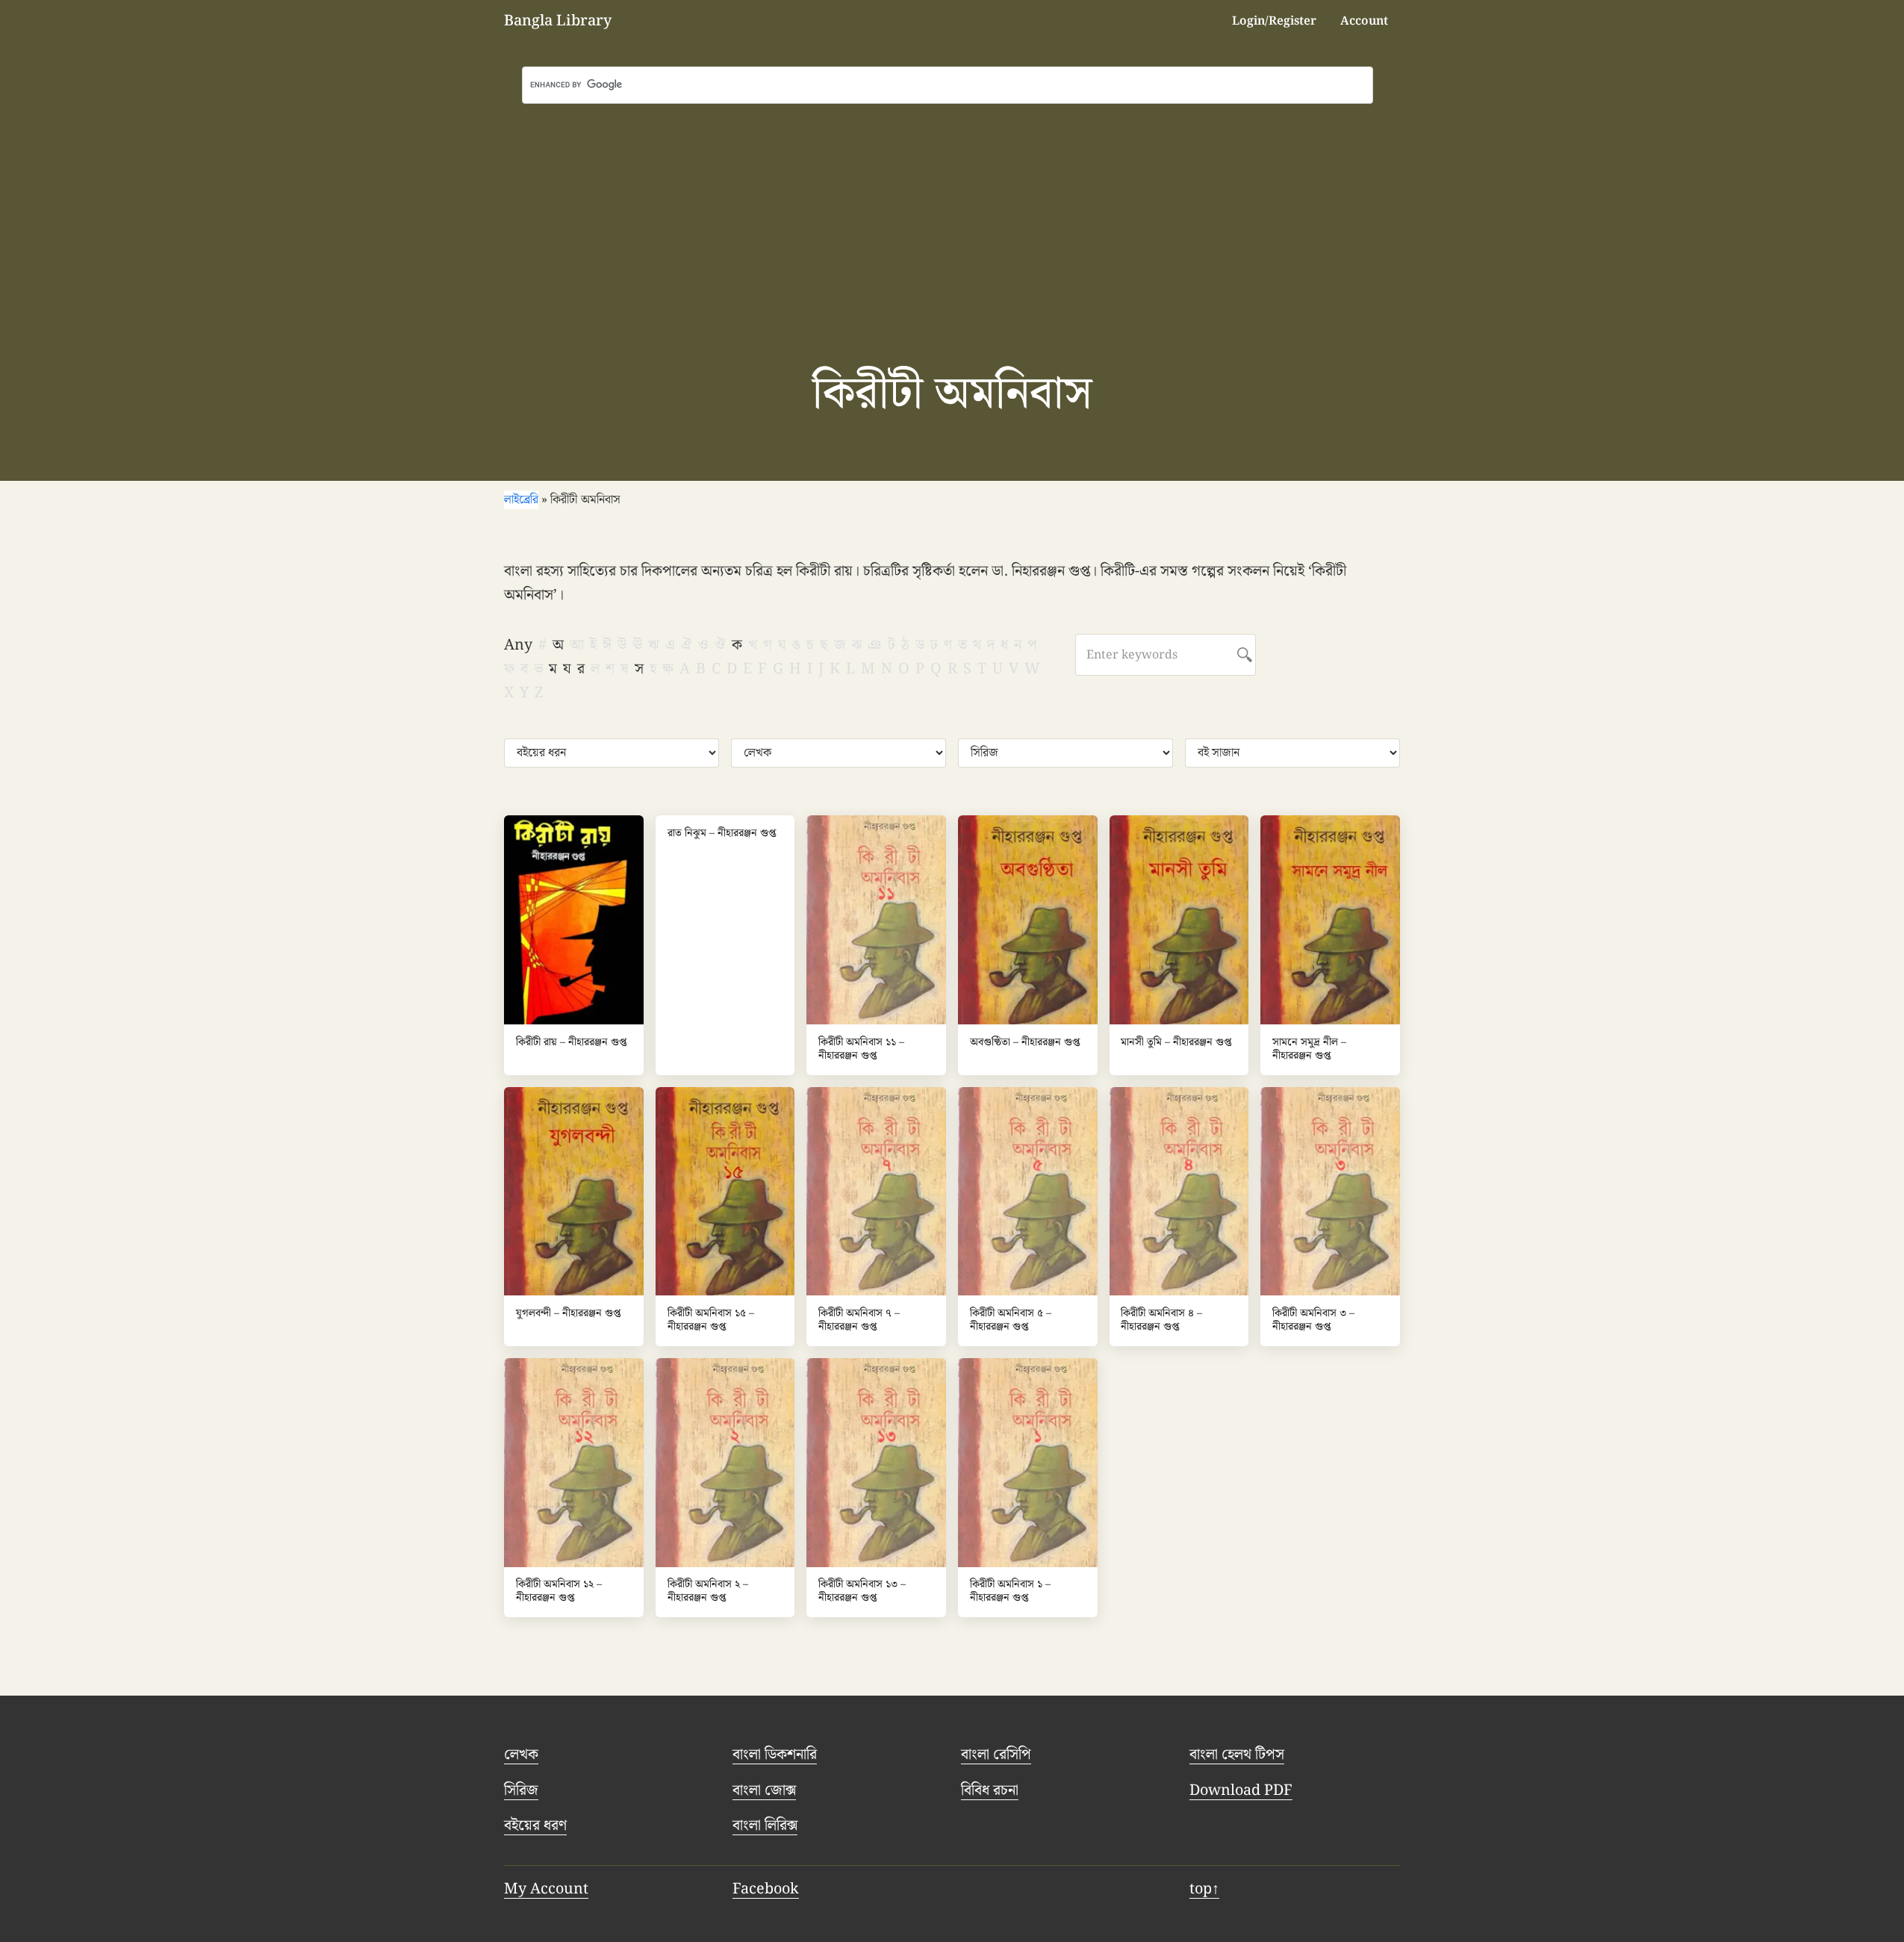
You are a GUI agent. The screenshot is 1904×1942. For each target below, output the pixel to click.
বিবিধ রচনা (990, 1790)
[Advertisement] (952, 216)
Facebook (766, 1889)
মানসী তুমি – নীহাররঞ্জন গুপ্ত (1176, 1043)
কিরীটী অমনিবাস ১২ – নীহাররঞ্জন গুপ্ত (559, 1591)
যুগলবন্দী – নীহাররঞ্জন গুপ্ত (568, 1314)
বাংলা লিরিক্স (765, 1826)
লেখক (521, 1755)
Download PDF (1241, 1790)
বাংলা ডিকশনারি (775, 1755)
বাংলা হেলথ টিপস (1237, 1755)
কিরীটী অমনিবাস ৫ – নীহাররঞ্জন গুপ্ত (1011, 1320)
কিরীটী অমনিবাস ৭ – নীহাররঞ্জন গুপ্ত (859, 1320)
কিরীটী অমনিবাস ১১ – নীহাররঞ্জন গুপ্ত (861, 1049)
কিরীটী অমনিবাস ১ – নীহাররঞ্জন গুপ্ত (1010, 1591)
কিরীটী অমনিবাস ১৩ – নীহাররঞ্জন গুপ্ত (862, 1591)
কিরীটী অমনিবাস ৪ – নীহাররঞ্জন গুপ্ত (1161, 1320)
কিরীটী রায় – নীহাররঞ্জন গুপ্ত (571, 1043)
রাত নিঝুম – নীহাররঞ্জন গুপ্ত (722, 834)
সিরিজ (521, 1790)
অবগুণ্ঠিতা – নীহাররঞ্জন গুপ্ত (1025, 1043)
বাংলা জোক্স (764, 1790)
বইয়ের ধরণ (535, 1826)
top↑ (1204, 1889)
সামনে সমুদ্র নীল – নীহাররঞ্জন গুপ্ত (1309, 1049)
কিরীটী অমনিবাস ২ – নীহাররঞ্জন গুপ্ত (708, 1591)
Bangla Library (558, 21)
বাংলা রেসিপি (996, 1755)
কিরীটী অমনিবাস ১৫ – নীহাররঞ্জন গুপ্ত (711, 1320)
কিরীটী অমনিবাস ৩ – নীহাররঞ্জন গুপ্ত (1313, 1320)
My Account (546, 1889)
